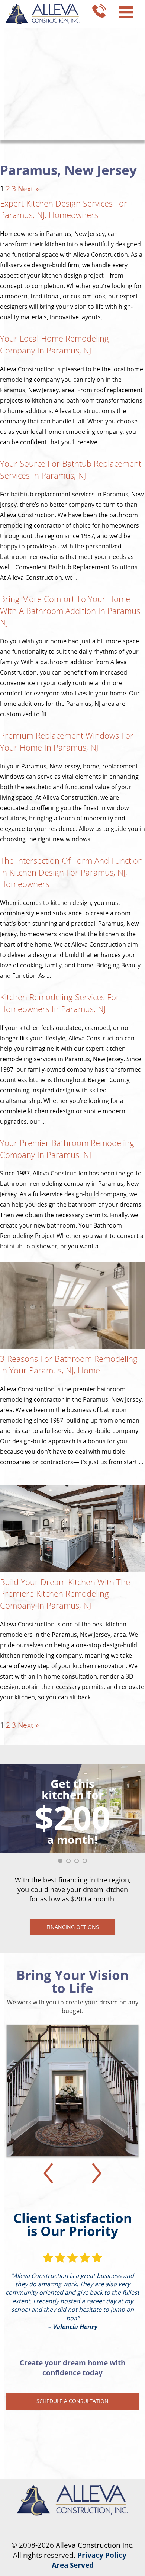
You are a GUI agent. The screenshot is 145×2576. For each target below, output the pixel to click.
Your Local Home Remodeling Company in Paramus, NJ (54, 344)
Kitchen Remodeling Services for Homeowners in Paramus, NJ (60, 1003)
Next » (28, 189)
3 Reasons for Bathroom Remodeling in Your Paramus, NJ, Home (69, 1364)
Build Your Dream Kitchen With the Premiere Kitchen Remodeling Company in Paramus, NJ (65, 1593)
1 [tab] (62, 1863)
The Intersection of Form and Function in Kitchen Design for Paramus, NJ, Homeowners (71, 872)
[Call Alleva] (99, 10)
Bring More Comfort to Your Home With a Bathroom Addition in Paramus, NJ (71, 610)
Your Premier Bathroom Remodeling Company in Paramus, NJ (67, 1149)
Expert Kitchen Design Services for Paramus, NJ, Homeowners (64, 209)
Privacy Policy (102, 2555)
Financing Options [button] (73, 1927)
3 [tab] (79, 1863)
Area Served (73, 2565)
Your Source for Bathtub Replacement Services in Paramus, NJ (71, 469)
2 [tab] (71, 1863)
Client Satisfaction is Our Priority (73, 2224)
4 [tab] (87, 1863)
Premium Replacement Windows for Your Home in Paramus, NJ (67, 741)
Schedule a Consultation (72, 2401)
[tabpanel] (72, 1849)
